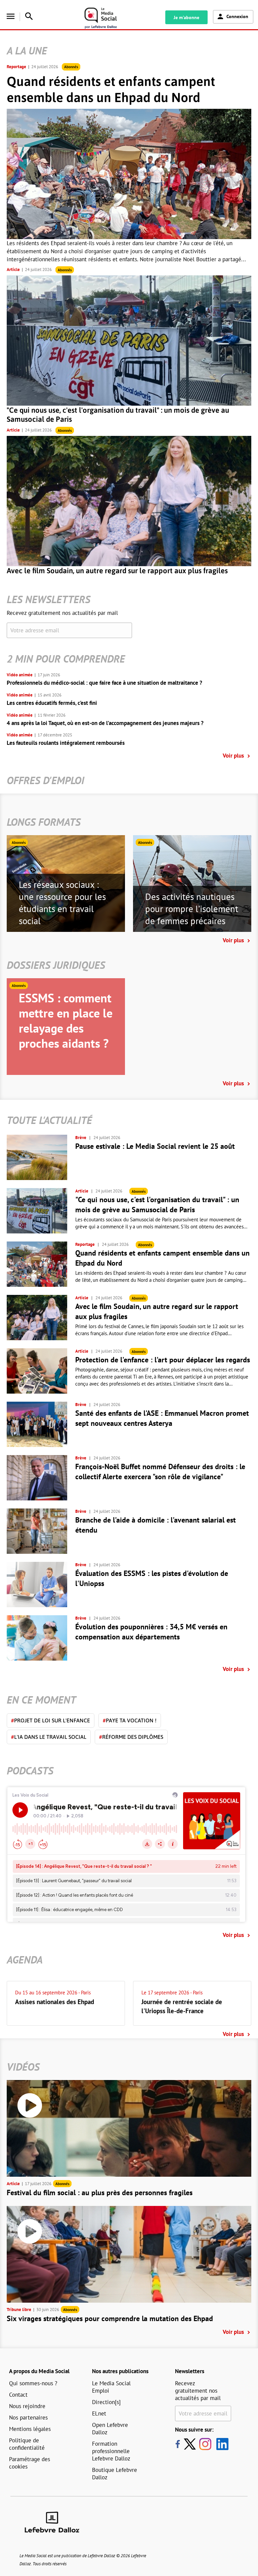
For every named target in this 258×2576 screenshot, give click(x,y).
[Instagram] (205, 2444)
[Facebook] (178, 2444)
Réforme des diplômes (131, 1737)
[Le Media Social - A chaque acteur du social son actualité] (108, 18)
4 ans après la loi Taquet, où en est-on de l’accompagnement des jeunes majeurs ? (105, 723)
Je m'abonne (186, 17)
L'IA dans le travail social (49, 1737)
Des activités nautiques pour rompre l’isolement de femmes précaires (192, 909)
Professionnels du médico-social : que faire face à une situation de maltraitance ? (104, 683)
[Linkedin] (220, 2444)
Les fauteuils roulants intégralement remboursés (66, 743)
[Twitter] (191, 2444)
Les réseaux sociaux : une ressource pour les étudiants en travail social (62, 903)
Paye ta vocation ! (130, 1720)
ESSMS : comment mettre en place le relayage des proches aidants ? (66, 1021)
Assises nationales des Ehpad (55, 2002)
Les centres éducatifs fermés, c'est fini (52, 703)
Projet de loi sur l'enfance (51, 1720)
